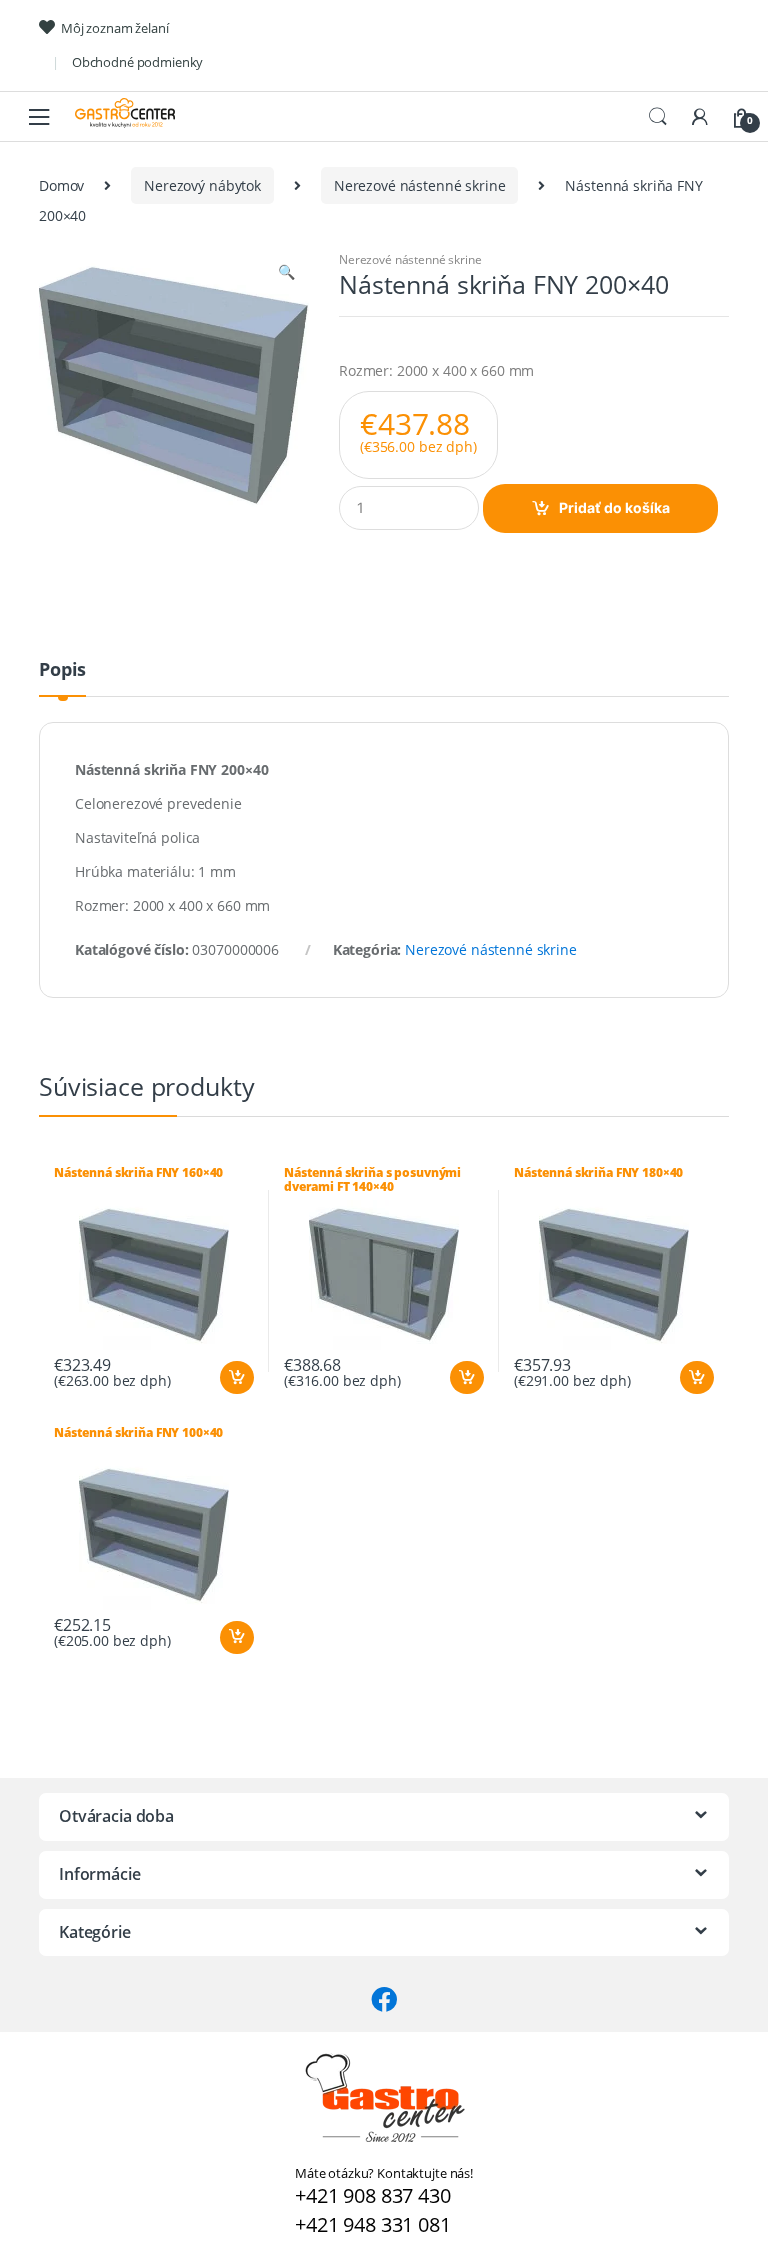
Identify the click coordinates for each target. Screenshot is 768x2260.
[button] (286, 274)
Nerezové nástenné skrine (420, 185)
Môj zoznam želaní (115, 28)
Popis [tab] (62, 670)
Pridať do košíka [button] (236, 1378)
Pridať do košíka (614, 507)
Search (658, 117)
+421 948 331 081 (373, 2224)
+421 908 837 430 (373, 2195)
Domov (61, 185)
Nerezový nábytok (202, 185)
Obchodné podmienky (137, 62)
